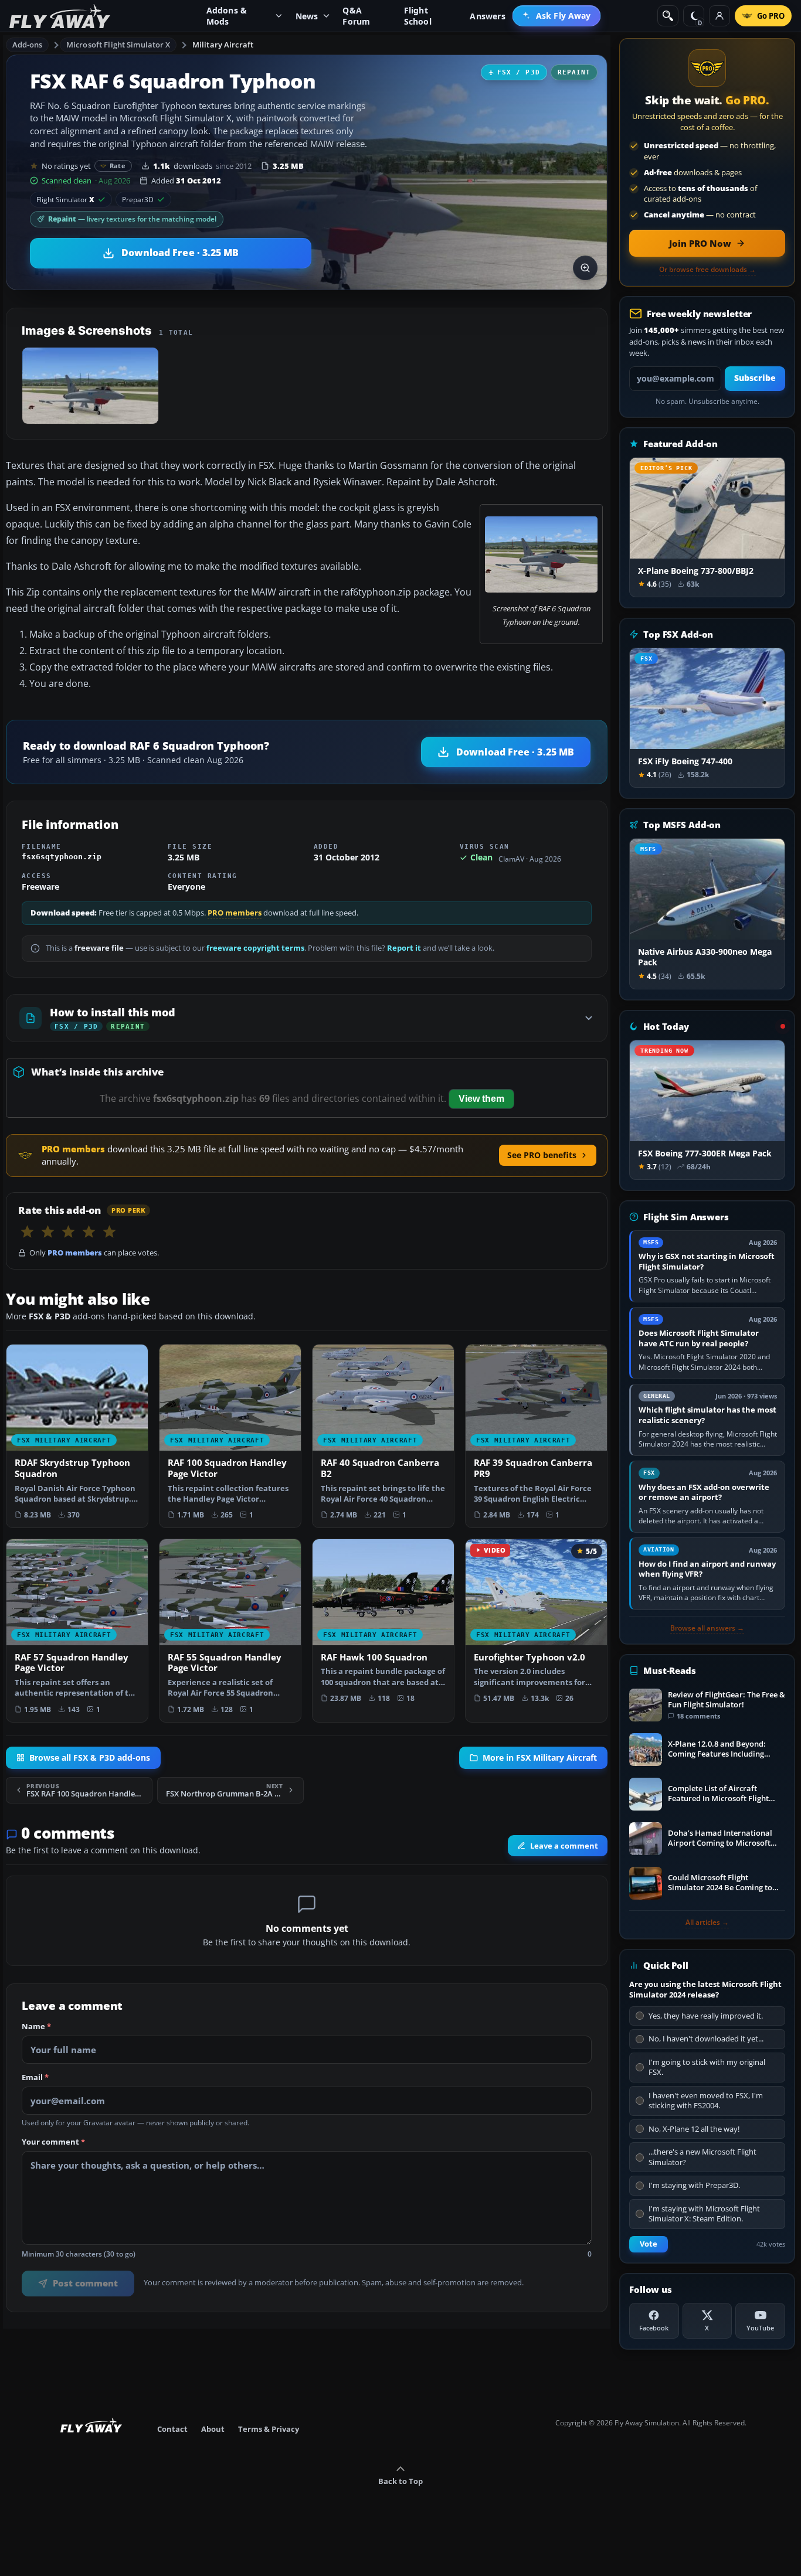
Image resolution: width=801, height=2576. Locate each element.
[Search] (668, 16)
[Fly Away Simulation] (60, 16)
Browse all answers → (707, 1628)
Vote (649, 2244)
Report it (404, 948)
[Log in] (719, 16)
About (213, 2429)
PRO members (235, 913)
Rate (118, 166)
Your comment (53, 2142)
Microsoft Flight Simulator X (118, 45)
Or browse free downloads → (707, 270)
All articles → (707, 1922)
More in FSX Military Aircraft (540, 1757)
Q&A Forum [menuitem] (356, 16)
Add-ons (28, 45)
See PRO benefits (542, 1155)
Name (36, 2027)
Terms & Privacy (269, 2429)
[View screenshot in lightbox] (585, 268)
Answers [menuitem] (487, 16)
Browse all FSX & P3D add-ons (90, 1757)
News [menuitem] (307, 16)
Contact (172, 2429)
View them (481, 1099)
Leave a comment (564, 1846)
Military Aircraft (223, 45)
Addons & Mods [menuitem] (227, 16)
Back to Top (400, 2481)
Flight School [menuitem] (418, 16)
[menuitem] (557, 16)
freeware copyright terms (255, 948)
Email (35, 2078)
